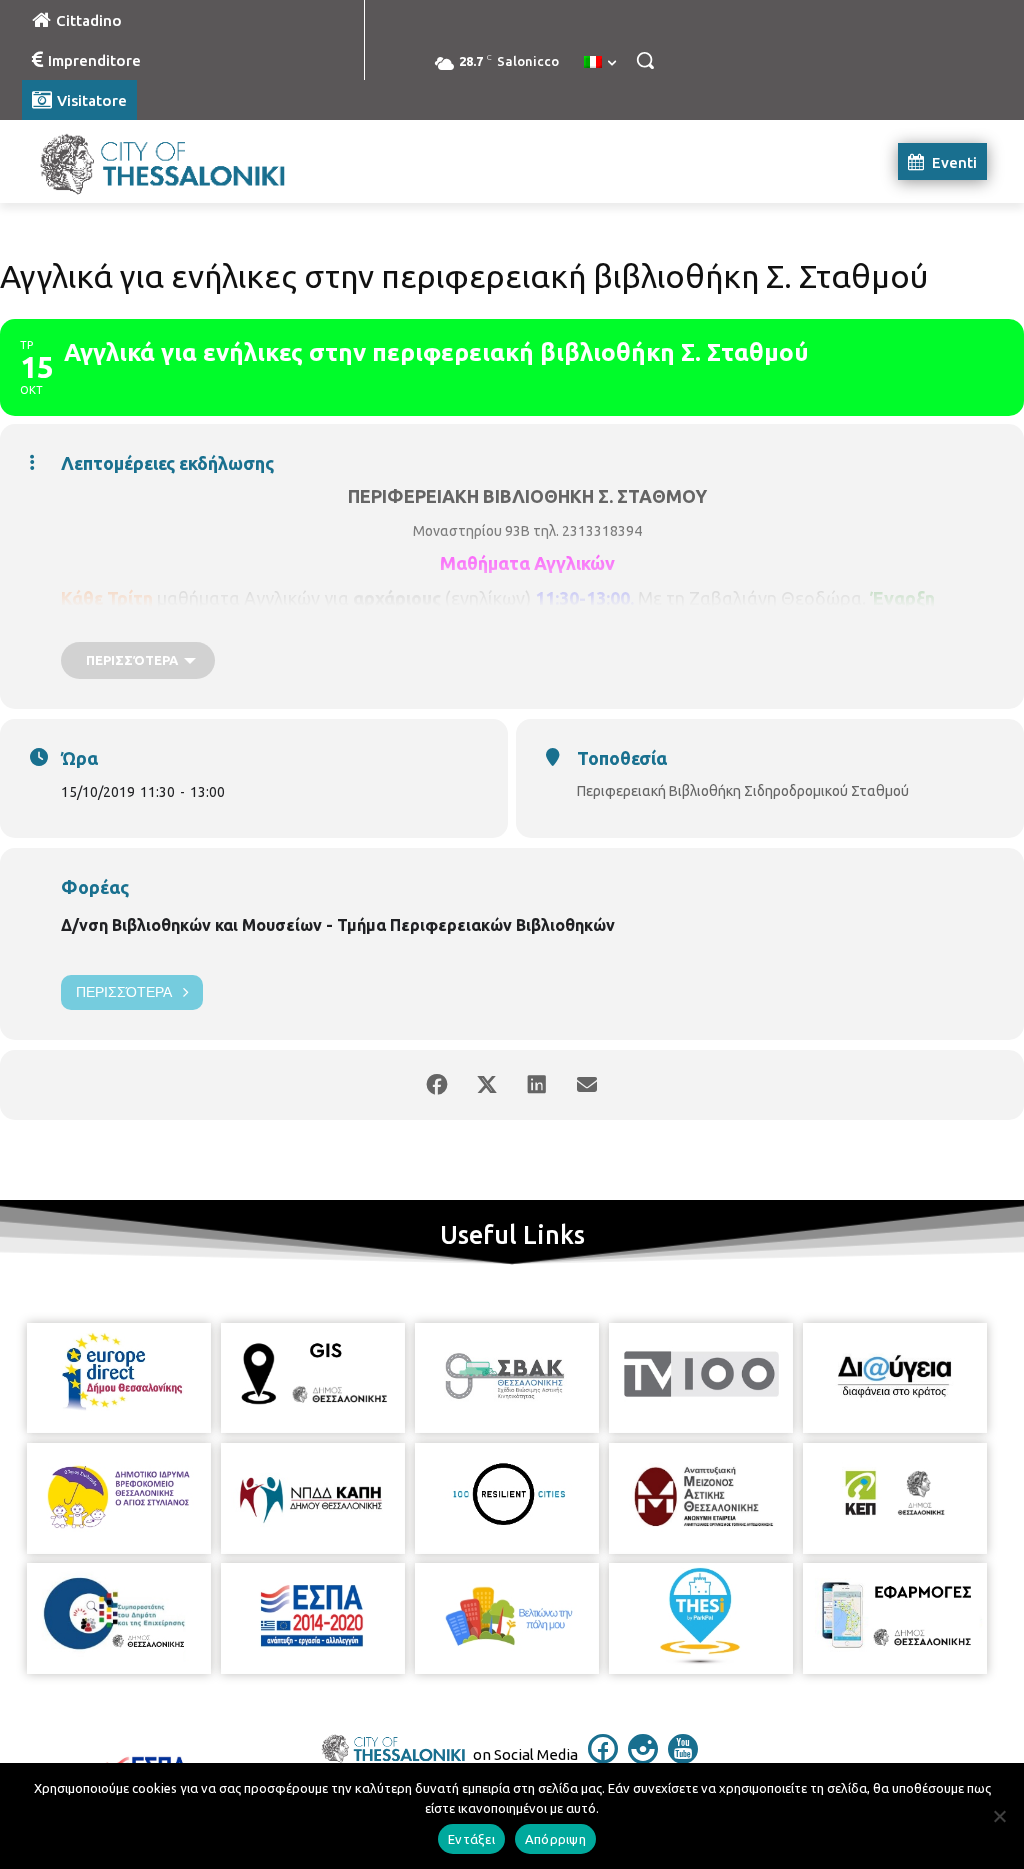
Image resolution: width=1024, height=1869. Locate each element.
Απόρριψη (555, 1839)
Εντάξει (471, 1839)
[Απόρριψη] (999, 1816)
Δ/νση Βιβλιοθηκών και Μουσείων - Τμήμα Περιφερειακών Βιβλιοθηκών (338, 925)
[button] (645, 60)
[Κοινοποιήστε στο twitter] (487, 1085)
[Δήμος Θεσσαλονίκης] (139, 161)
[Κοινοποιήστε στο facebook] (437, 1085)
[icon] (603, 1758)
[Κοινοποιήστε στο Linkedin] (537, 1085)
